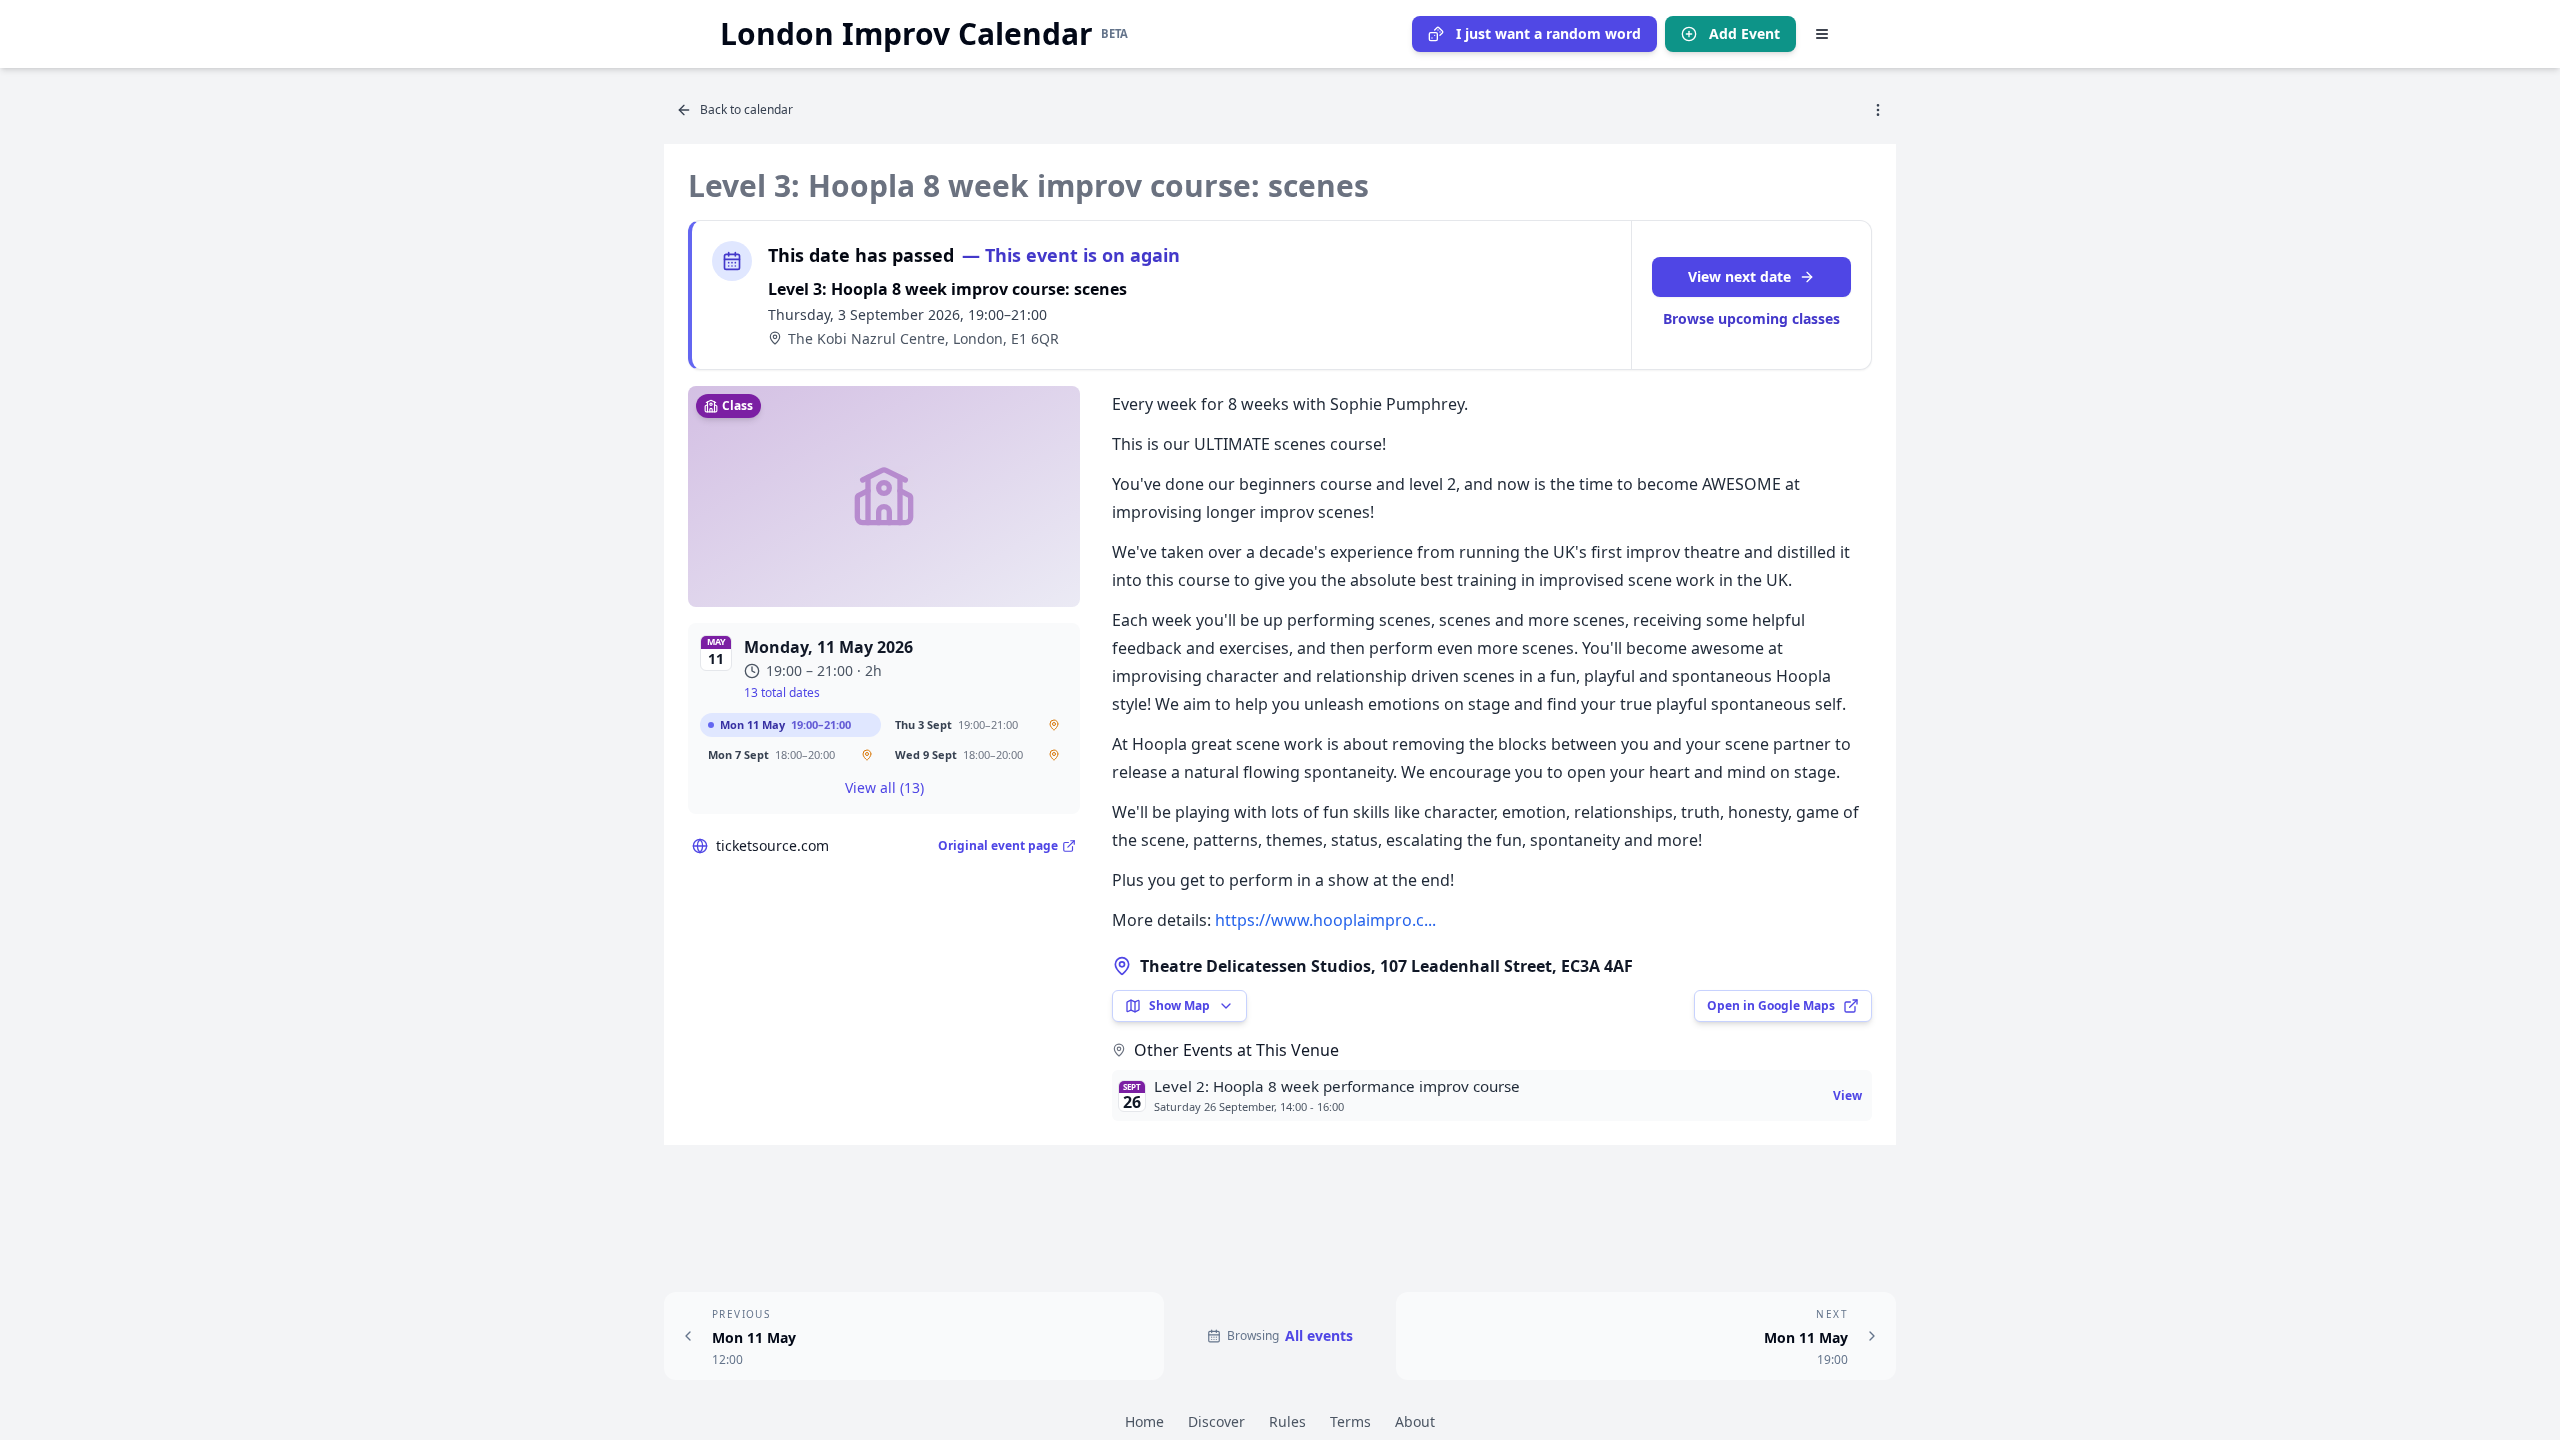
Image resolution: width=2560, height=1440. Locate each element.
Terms (1350, 1421)
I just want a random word (1548, 33)
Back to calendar (746, 109)
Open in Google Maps (1771, 1005)
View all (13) (884, 787)
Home (1144, 1421)
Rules (1287, 1421)
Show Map (1179, 1005)
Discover (1216, 1421)
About (1415, 1421)
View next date (1739, 276)
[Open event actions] (1878, 110)
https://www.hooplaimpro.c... (1325, 920)
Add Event (1744, 33)
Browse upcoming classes (1751, 318)
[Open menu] (1822, 34)
